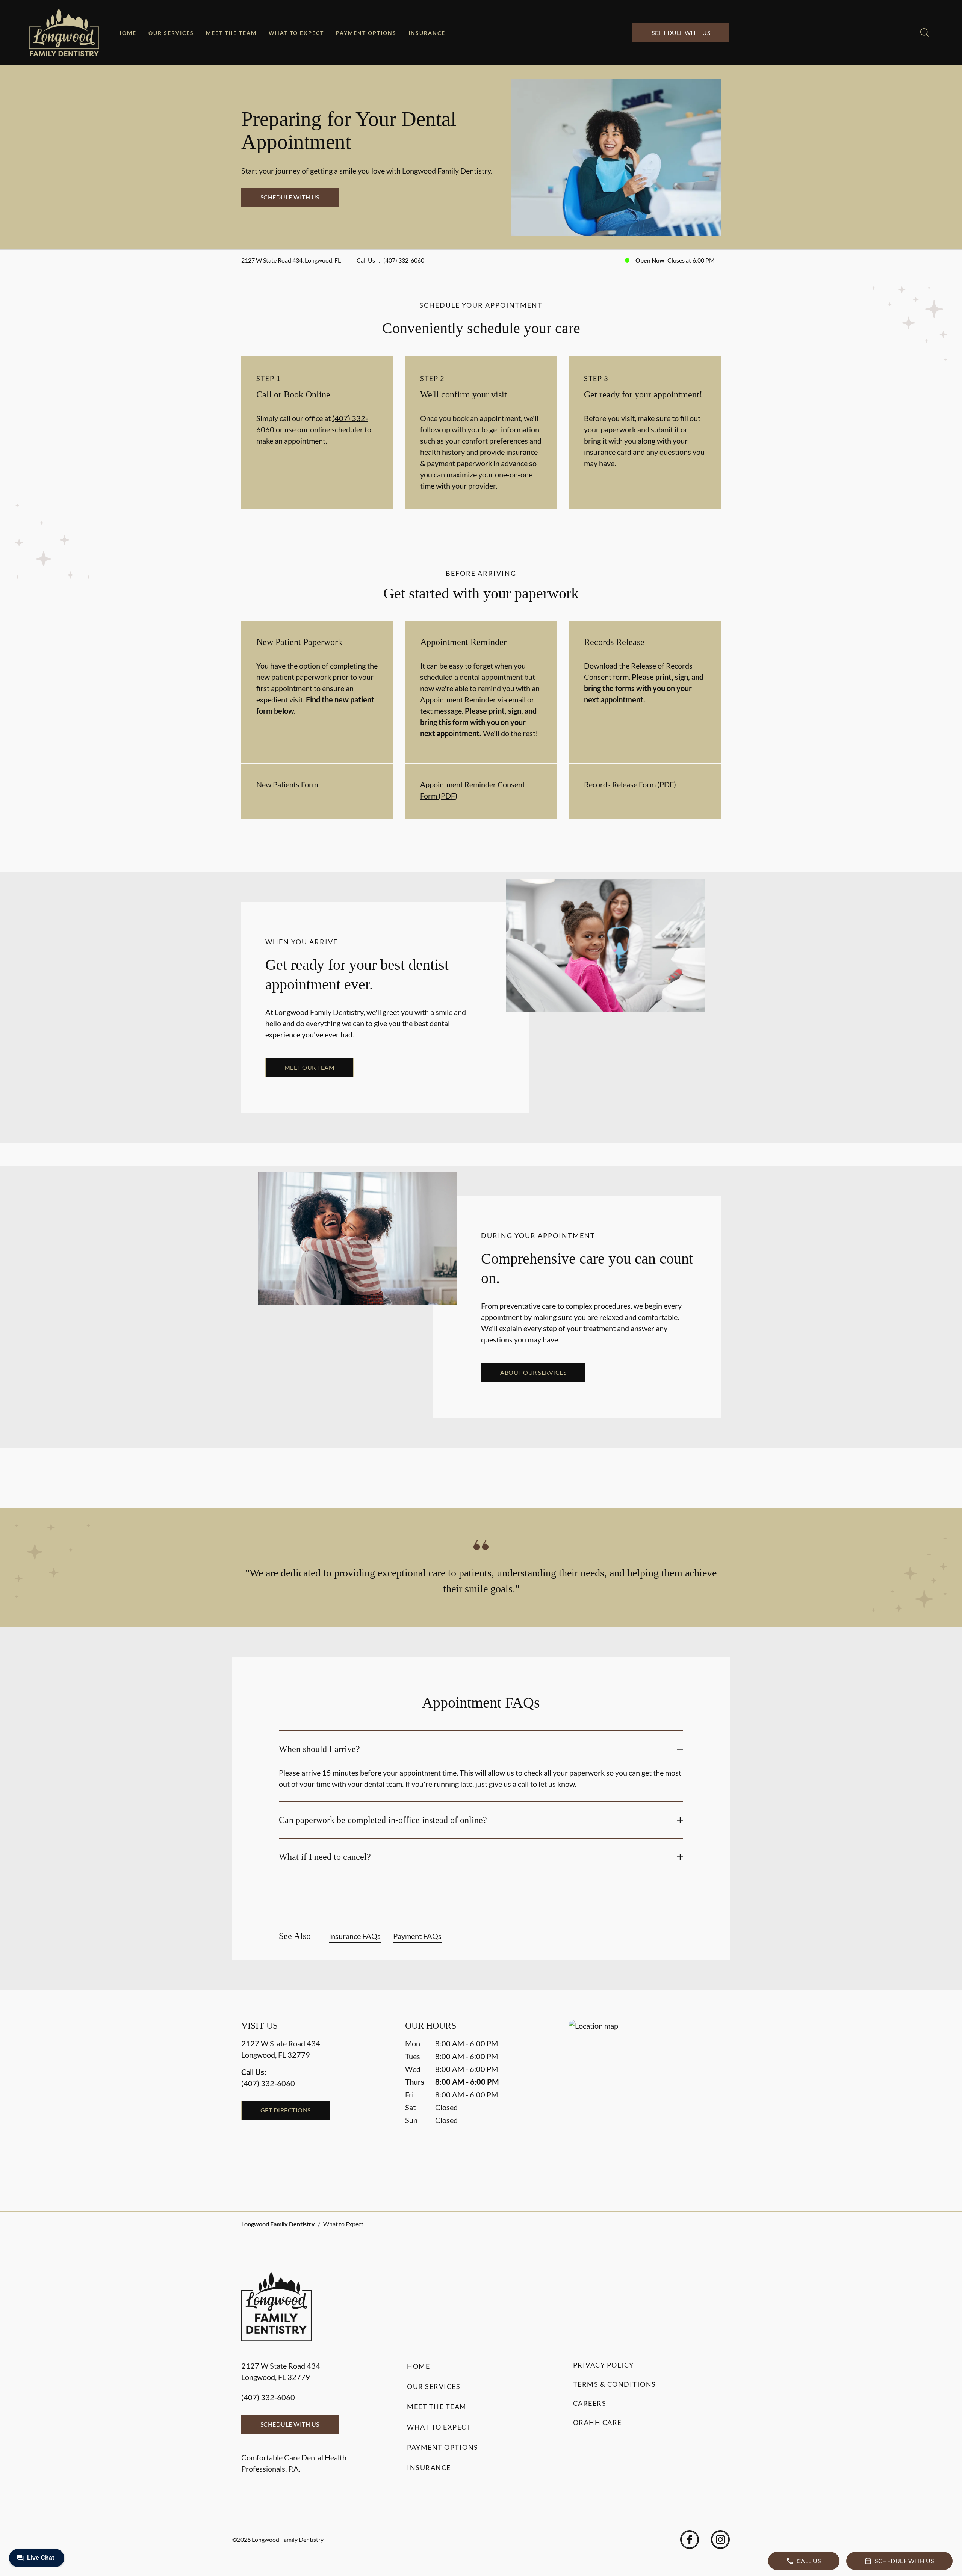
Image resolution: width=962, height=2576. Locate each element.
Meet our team (309, 1067)
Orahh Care (597, 2422)
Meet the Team (231, 33)
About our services (533, 1372)
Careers (590, 2403)
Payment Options (366, 33)
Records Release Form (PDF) (630, 784)
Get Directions (286, 2110)
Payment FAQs (417, 1936)
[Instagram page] (720, 2540)
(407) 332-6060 (404, 260)
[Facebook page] (690, 2540)
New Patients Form (287, 784)
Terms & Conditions (615, 2384)
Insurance (427, 33)
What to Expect (296, 33)
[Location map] (645, 2101)
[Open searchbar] (925, 33)
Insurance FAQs (355, 1936)
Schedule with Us (681, 32)
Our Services (171, 33)
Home (127, 33)
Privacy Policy (604, 2365)
